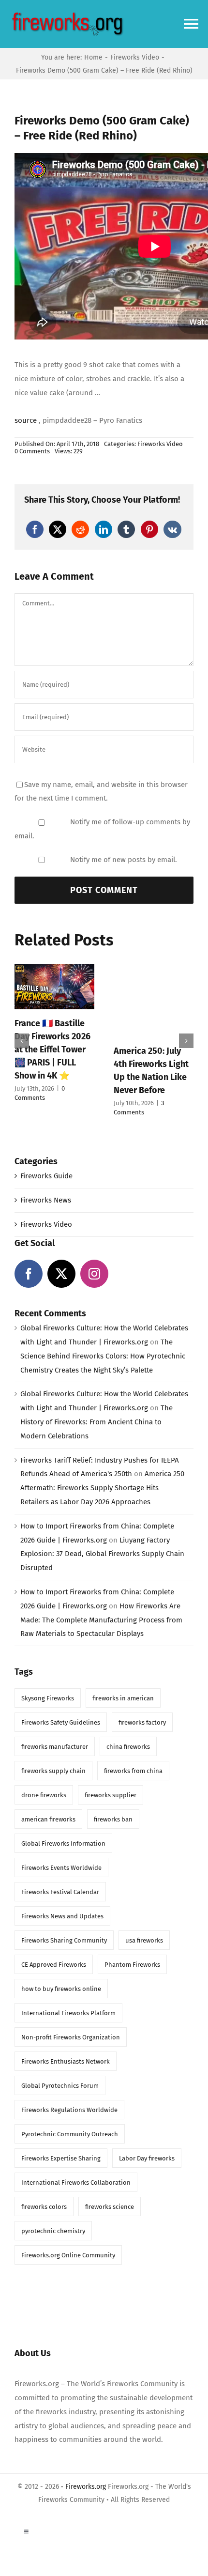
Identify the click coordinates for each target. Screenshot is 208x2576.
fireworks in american (123, 1698)
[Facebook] (35, 529)
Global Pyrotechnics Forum (60, 2086)
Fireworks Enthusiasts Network (66, 2061)
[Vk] (172, 529)
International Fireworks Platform (68, 2013)
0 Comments (32, 451)
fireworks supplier (111, 1795)
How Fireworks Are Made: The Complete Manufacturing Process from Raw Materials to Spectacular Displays (101, 1620)
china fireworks (128, 1747)
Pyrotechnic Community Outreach (70, 2134)
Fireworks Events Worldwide (61, 1868)
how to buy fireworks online (61, 1989)
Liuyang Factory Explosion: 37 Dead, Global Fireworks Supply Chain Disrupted (102, 1554)
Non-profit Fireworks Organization (71, 2037)
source (26, 420)
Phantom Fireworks (132, 1965)
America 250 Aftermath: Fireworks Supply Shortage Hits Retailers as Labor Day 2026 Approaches (102, 1488)
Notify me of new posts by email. (124, 860)
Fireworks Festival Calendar (60, 1892)
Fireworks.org (86, 2487)
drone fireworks (44, 1795)
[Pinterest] (149, 529)
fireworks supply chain (53, 1771)
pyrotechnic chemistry (53, 2231)
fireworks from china (133, 1771)
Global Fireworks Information (63, 1843)
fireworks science (110, 2207)
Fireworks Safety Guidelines (61, 1722)
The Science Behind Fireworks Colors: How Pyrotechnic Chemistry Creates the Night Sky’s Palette (103, 1356)
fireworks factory (142, 1722)
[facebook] (29, 1274)
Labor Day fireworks (147, 2158)
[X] (58, 529)
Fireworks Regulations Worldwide (69, 2110)
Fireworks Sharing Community (64, 1940)
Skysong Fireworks (48, 1698)
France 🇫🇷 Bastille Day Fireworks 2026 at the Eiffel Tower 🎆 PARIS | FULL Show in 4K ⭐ (52, 1049)
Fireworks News (46, 1200)
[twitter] (61, 1274)
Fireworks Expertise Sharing (61, 2158)
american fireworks (48, 1819)
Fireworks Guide (46, 1176)
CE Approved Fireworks (54, 1965)
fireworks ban (113, 1819)
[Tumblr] (126, 529)
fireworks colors (44, 2207)
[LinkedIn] (104, 529)
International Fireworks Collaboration (76, 2183)
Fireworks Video (160, 444)
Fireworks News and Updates (62, 1916)
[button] (22, 1041)
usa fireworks (144, 1940)
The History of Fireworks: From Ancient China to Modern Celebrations (97, 1422)
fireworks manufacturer (55, 1747)
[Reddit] (80, 529)
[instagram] (94, 1274)
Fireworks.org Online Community (68, 2255)
